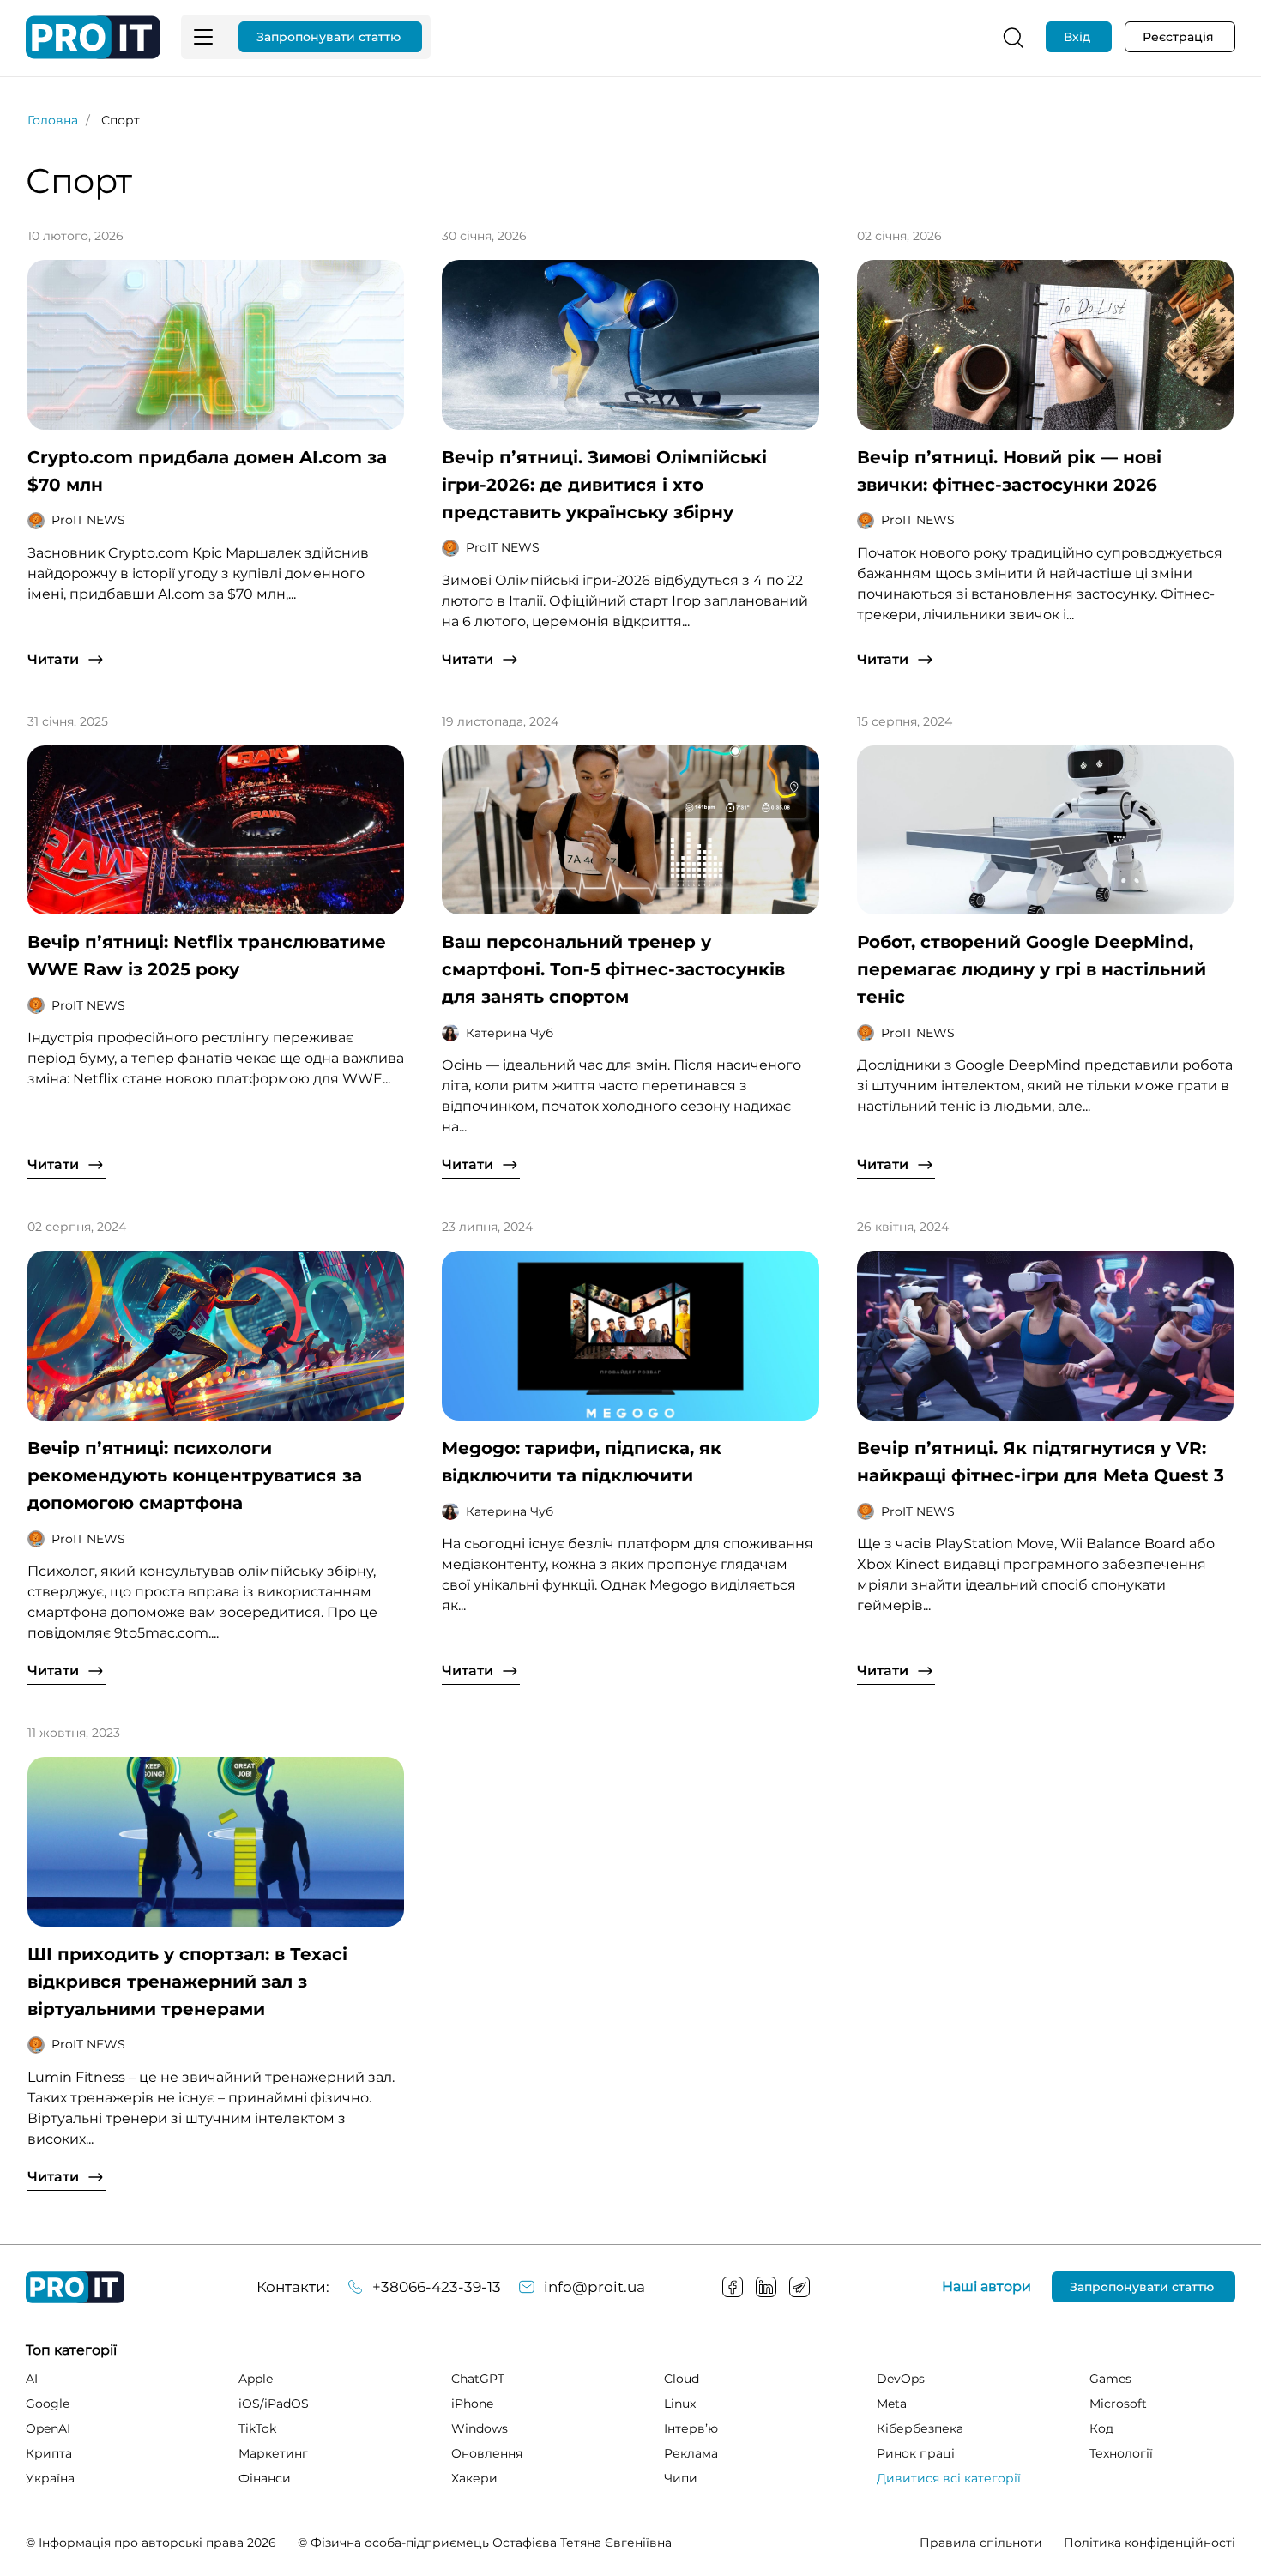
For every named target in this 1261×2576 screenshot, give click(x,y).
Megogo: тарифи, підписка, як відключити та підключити (582, 1462)
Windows (480, 2428)
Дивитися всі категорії (949, 2478)
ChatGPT (478, 2379)
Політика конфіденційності (1149, 2543)
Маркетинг (273, 2453)
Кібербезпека (920, 2428)
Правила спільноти (981, 2543)
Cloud (682, 2379)
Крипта (49, 2453)
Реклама (691, 2453)
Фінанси (265, 2478)
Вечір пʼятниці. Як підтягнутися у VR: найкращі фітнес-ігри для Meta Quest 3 (1041, 1462)
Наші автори (986, 2287)
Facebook (733, 2287)
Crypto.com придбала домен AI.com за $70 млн (207, 471)
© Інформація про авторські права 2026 (151, 2543)
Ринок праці (916, 2453)
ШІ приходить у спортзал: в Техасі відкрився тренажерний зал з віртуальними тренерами (187, 1982)
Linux (680, 2404)
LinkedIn (766, 2287)
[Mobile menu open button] (203, 37)
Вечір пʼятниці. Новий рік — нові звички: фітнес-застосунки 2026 (1009, 471)
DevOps (901, 2379)
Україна (50, 2478)
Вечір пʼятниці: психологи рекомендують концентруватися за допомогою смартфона (195, 1475)
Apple (256, 2379)
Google (48, 2404)
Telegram (799, 2287)
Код (1101, 2428)
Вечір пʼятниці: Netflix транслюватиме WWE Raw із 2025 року (207, 956)
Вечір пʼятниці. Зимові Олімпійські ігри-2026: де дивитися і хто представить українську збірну (604, 485)
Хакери (474, 2478)
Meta (892, 2404)
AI (32, 2379)
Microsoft (1118, 2404)
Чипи (681, 2478)
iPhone (472, 2404)
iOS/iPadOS (274, 2404)
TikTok (257, 2428)
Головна (53, 120)
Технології (1121, 2453)
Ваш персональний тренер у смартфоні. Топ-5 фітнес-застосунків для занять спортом (613, 969)
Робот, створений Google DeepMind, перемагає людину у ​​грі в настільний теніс (1032, 969)
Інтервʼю (691, 2428)
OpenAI (48, 2428)
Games (1110, 2379)
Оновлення (487, 2453)
